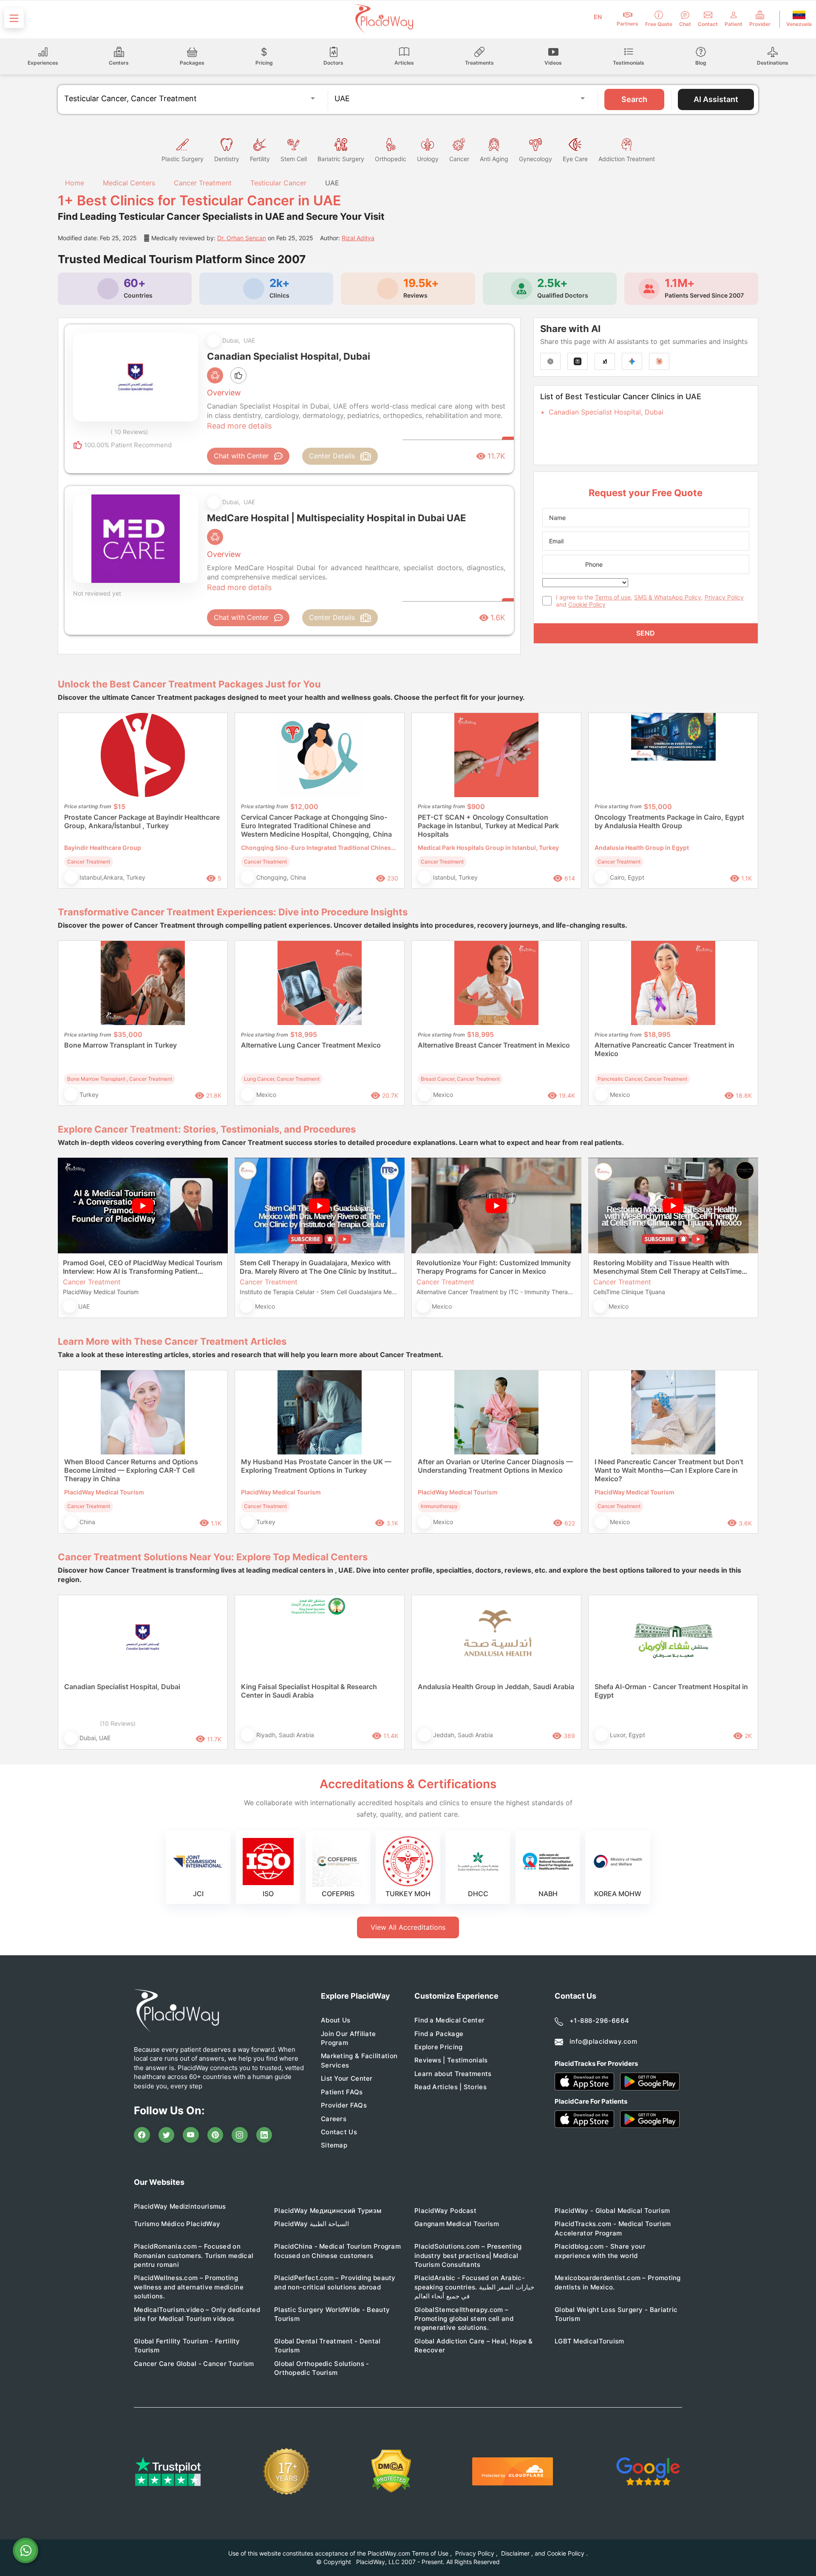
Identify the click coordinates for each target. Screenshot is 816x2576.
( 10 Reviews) (129, 432)
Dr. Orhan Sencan (242, 238)
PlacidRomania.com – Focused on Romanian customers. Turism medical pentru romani (194, 2255)
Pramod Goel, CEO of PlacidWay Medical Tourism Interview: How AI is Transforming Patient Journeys (143, 1267)
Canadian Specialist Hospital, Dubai (606, 412)
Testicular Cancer (278, 183)
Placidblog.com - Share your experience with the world (600, 2251)
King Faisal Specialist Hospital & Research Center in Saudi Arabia (309, 1691)
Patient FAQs (342, 2092)
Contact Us (339, 2132)
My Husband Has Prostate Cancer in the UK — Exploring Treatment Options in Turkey (316, 1466)
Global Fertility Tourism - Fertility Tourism (187, 2346)
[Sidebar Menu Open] (14, 18)
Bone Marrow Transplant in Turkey (120, 1045)
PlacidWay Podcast (445, 2211)
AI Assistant (716, 99)
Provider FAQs (344, 2105)
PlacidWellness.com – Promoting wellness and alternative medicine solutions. (189, 2287)
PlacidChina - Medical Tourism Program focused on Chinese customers (337, 2251)
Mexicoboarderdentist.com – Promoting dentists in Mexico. (618, 2282)
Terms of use (613, 597)
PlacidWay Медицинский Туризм (328, 2211)
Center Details (332, 456)
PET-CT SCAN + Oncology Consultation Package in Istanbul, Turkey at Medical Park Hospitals (488, 826)
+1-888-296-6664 (599, 2021)
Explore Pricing (439, 2047)
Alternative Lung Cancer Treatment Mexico (311, 1045)
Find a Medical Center (449, 2020)
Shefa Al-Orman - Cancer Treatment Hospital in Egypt (671, 1691)
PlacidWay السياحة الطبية (312, 2224)
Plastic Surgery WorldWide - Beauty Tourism (332, 2314)
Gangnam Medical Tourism (457, 2224)
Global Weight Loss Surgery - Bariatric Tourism (616, 2314)
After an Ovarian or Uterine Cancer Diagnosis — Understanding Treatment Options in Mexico (495, 1466)
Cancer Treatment (203, 183)
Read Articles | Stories (450, 2087)
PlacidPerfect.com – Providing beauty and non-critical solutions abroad (335, 2282)
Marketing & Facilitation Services (359, 2060)
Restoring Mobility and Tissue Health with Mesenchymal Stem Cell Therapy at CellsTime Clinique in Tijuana (667, 1267)
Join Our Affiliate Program (348, 2038)
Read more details (239, 426)
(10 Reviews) (118, 1723)
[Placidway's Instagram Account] (240, 2135)
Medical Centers (129, 183)
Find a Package (439, 2034)
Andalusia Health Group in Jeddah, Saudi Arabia (496, 1687)
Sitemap (334, 2145)
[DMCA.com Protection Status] (391, 2471)
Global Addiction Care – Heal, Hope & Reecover (474, 2346)
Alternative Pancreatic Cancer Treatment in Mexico (664, 1049)
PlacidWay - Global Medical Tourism (612, 2211)
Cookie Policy (587, 604)
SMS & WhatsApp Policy (668, 597)
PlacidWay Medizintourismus (180, 2206)
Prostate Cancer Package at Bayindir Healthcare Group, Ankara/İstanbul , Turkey (142, 821)
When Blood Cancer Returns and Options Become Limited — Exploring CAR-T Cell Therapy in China (131, 1470)
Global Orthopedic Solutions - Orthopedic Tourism (322, 2368)
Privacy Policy (724, 597)
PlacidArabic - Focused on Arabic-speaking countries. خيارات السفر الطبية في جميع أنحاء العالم (474, 2287)
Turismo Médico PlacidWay (177, 2224)
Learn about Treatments (453, 2074)
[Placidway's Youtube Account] (191, 2135)
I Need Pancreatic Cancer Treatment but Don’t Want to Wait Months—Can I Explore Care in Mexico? (669, 1470)
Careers (334, 2119)
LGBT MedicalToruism (589, 2341)
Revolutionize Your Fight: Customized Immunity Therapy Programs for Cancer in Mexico (494, 1267)
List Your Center (347, 2078)
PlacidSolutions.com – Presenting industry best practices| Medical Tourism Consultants (468, 2255)
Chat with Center (241, 456)
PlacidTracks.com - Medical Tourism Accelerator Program (613, 2228)
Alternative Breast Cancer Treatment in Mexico (494, 1045)
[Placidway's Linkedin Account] (264, 2135)
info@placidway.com (603, 2041)
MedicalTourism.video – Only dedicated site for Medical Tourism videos (197, 2314)
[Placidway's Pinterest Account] (215, 2135)
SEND (646, 633)
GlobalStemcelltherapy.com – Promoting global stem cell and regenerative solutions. (464, 2319)
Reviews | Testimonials (451, 2060)
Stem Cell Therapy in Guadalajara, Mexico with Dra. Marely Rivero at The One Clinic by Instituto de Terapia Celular (318, 1267)
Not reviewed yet (97, 593)
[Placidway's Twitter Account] (167, 2135)
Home (74, 183)
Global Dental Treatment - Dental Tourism (327, 2346)
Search (634, 99)
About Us (336, 2020)
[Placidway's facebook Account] (142, 2135)
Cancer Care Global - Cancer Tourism (194, 2364)
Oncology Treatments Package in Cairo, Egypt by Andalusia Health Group (669, 821)
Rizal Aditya (358, 238)
